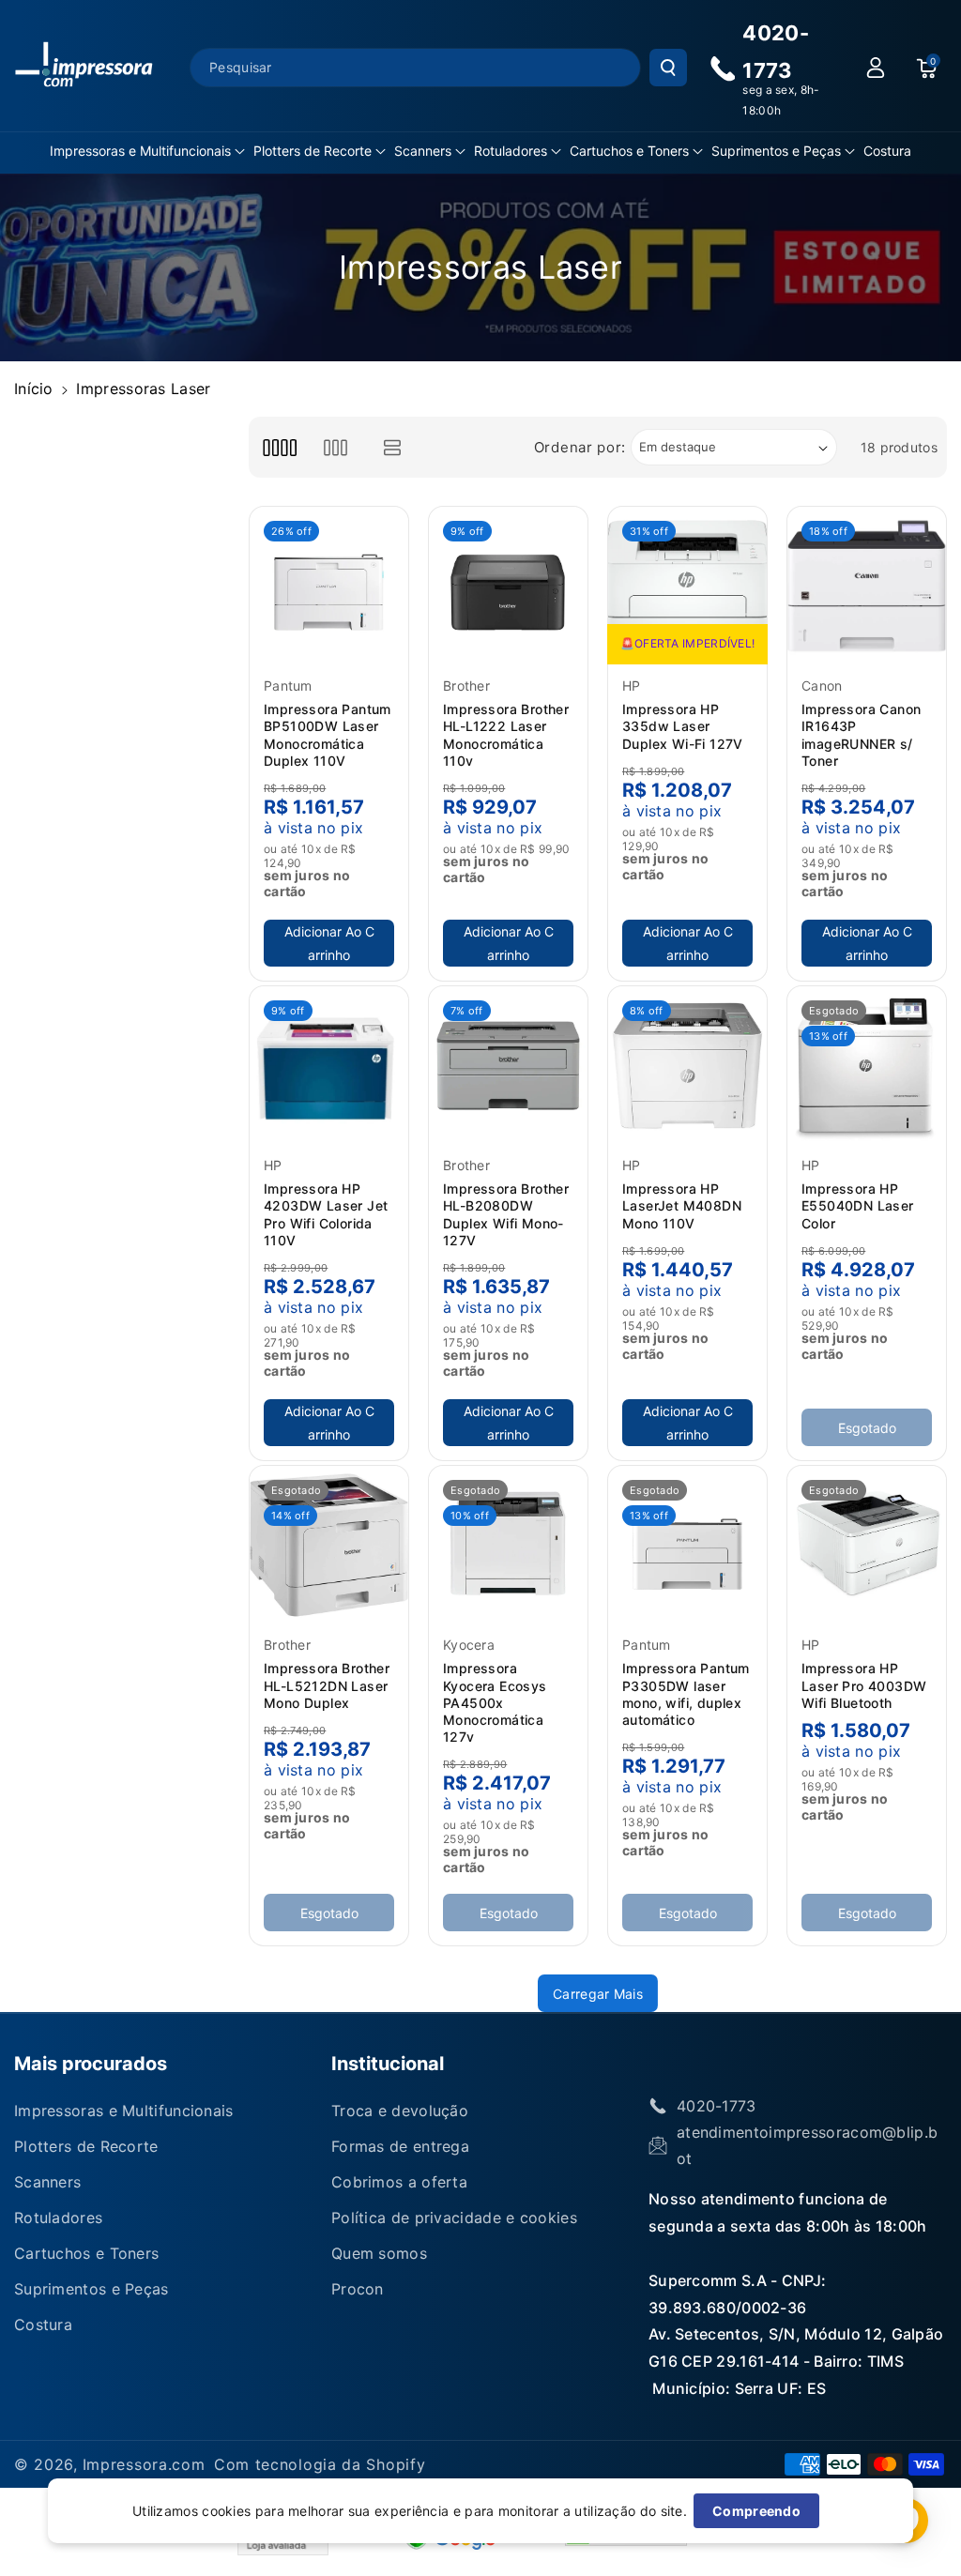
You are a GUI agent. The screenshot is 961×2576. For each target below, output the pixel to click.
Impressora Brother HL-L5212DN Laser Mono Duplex (327, 1685)
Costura (43, 2324)
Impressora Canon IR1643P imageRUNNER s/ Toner (861, 735)
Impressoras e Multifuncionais (140, 151)
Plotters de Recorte (313, 151)
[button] (147, 151)
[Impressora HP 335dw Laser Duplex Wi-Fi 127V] (687, 586)
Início (34, 389)
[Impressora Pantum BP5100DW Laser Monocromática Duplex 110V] (329, 586)
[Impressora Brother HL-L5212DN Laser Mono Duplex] (329, 1545)
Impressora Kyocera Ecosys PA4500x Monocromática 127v (495, 1702)
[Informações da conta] (876, 68)
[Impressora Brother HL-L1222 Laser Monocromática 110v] (508, 586)
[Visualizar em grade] (279, 447)
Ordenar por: (580, 447)
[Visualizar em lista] (393, 447)
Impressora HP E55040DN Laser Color (858, 1205)
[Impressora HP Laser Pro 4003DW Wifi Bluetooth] (867, 1545)
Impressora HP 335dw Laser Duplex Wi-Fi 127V (683, 726)
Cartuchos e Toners (629, 151)
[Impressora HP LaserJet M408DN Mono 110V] (687, 1066)
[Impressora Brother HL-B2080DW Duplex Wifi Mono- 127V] (508, 1066)
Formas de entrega (400, 2146)
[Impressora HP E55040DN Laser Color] (867, 1066)
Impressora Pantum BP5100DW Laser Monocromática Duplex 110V (328, 735)
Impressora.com (144, 2464)
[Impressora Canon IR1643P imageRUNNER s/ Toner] (867, 586)
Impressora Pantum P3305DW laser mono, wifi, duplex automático (686, 1694)
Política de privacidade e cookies (454, 2218)
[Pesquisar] (668, 68)
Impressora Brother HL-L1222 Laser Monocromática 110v (506, 735)
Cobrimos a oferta (399, 2182)
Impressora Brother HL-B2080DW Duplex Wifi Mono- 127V (506, 1214)
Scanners (423, 151)
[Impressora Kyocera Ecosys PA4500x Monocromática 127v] (508, 1545)
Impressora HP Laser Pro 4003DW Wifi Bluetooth (864, 1685)
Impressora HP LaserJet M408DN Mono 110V (682, 1205)
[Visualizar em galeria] (336, 447)
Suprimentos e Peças (776, 151)
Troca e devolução (400, 2111)
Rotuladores (511, 151)
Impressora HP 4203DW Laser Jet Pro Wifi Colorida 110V (326, 1214)
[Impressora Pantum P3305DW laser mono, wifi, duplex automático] (687, 1545)
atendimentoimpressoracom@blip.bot (807, 2145)
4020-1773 (717, 2106)
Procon (358, 2289)
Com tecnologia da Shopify (320, 2464)
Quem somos (379, 2253)
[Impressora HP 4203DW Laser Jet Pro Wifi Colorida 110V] (329, 1066)
